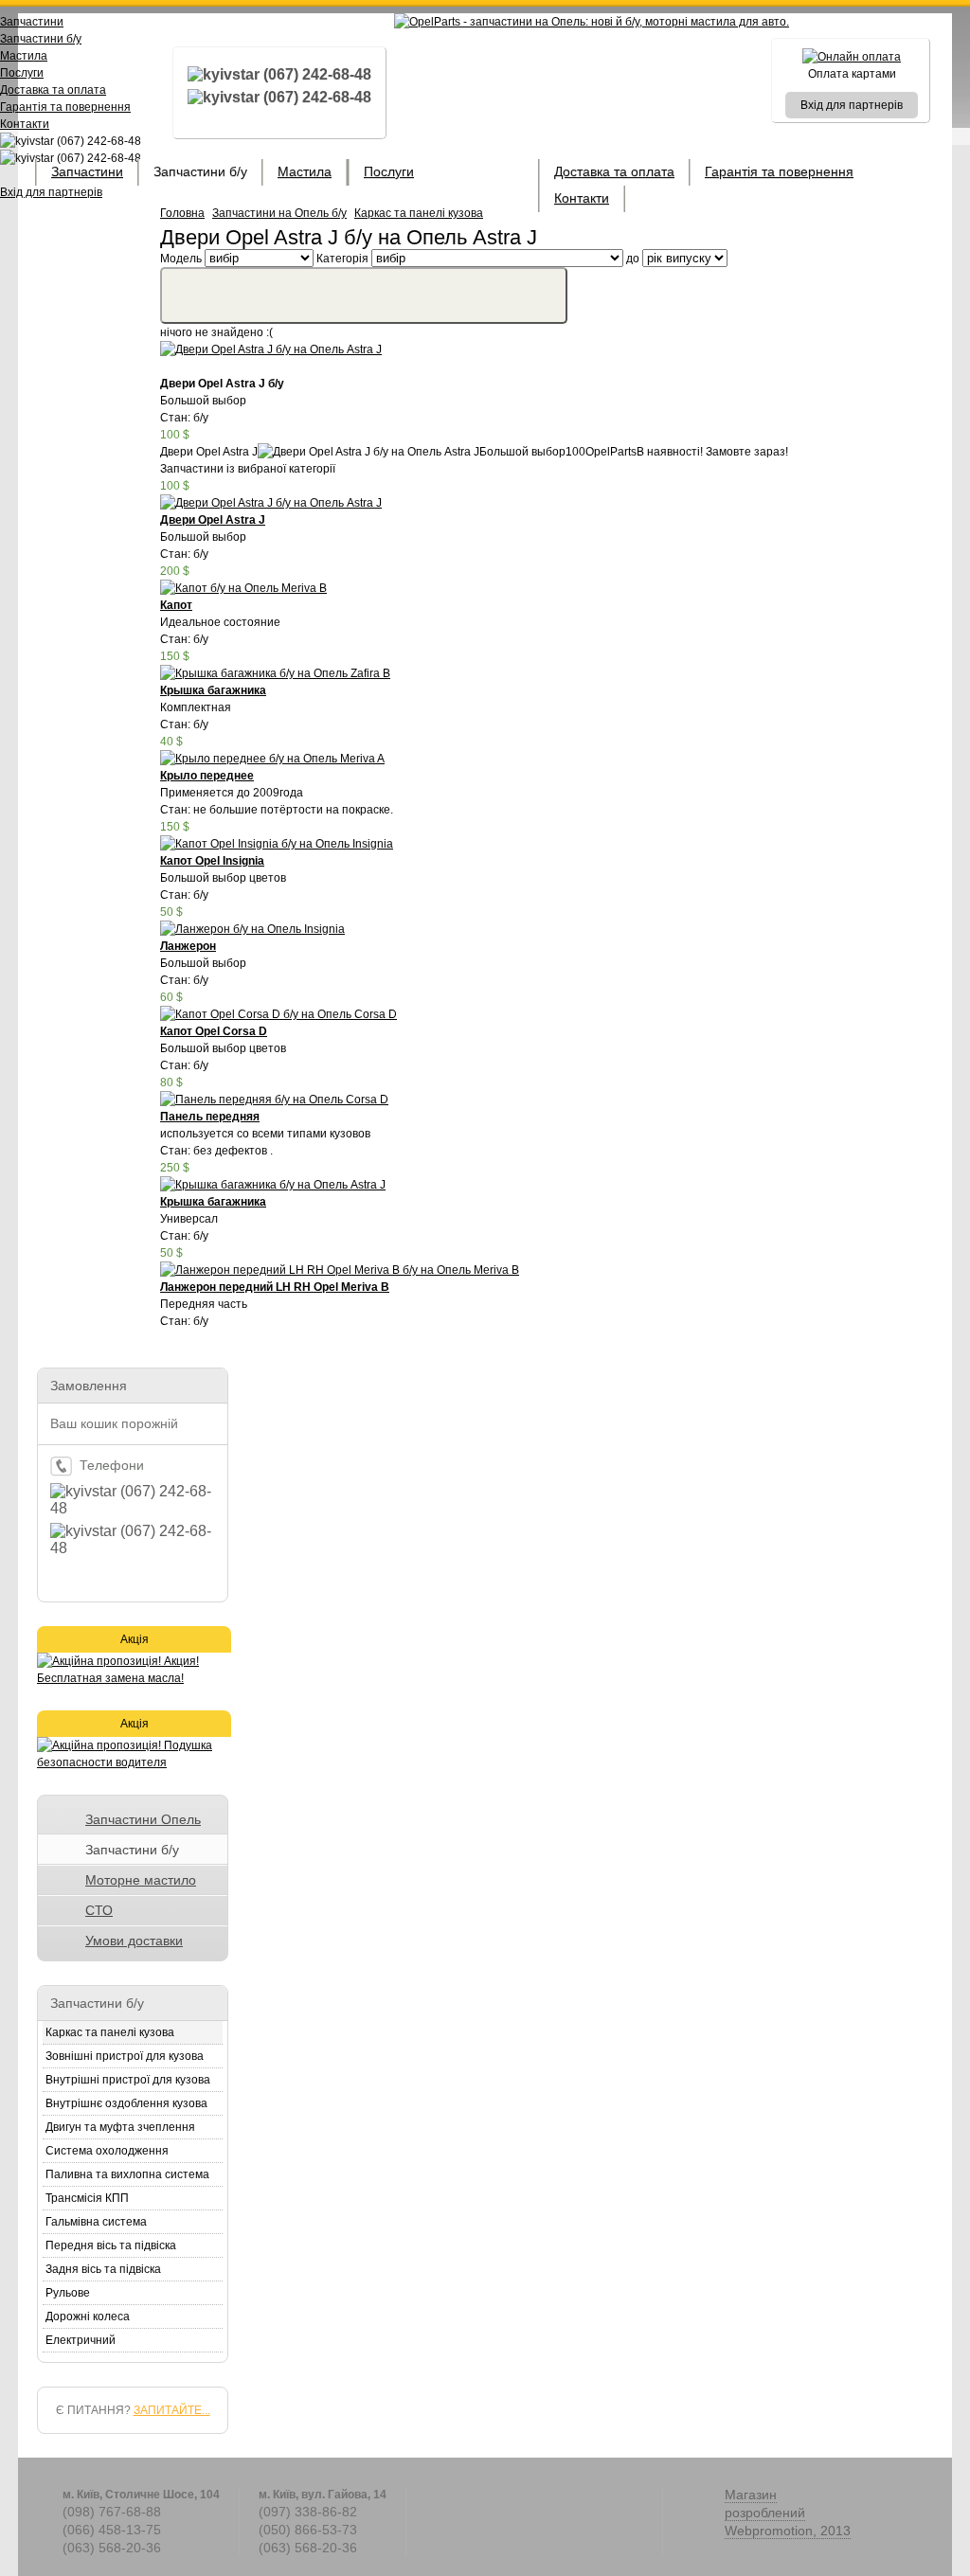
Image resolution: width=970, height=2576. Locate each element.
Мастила (305, 171)
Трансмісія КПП (87, 2198)
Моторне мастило (141, 1880)
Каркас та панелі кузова (419, 213)
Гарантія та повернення (779, 171)
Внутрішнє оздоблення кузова (126, 2103)
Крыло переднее (207, 776)
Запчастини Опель (143, 1819)
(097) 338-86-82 (308, 2512)
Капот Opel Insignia (212, 861)
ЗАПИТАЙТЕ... (172, 2410)
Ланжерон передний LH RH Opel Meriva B (275, 1287)
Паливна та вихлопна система (127, 2174)
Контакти (582, 198)
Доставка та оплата (614, 171)
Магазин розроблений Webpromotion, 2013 (788, 2513)
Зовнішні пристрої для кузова (125, 2056)
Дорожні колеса (88, 2317)
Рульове (68, 2293)
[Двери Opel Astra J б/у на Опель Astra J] (271, 349)
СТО (99, 1910)
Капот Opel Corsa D (214, 1031)
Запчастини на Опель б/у (279, 213)
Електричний (81, 2340)
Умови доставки (134, 1941)
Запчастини (87, 171)
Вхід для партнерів (852, 105)
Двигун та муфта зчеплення (120, 2127)
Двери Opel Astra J (213, 520)
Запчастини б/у (200, 171)
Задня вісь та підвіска (103, 2269)
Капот (176, 605)
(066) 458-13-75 (112, 2530)
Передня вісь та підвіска (111, 2245)
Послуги (389, 171)
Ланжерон (188, 946)
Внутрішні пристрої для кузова (128, 2080)
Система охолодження (107, 2151)
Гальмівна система (96, 2222)
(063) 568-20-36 (112, 2548)
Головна (182, 213)
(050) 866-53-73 (308, 2530)
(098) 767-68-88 (112, 2512)
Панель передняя (210, 1117)
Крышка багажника (213, 690)
